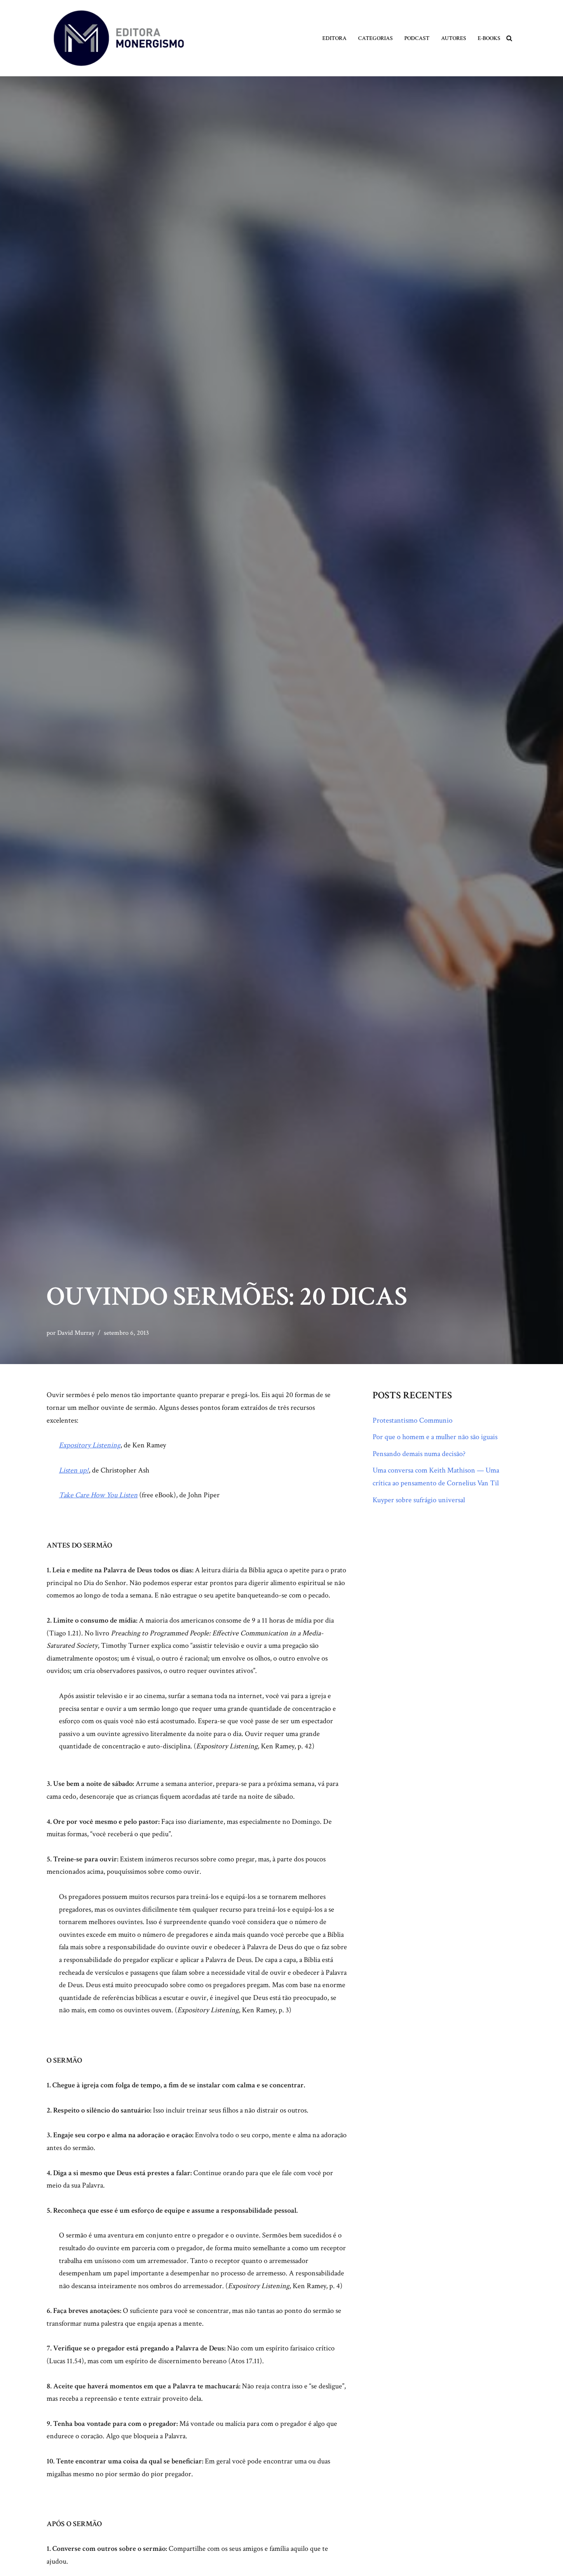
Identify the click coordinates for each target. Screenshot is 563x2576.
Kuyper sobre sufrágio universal (419, 1500)
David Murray (76, 1333)
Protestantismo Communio (413, 1420)
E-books (489, 38)
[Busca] (509, 38)
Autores (454, 38)
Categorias (375, 38)
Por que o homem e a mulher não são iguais (435, 1437)
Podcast (417, 38)
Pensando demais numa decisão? (419, 1454)
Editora (334, 38)
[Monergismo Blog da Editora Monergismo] (119, 38)
